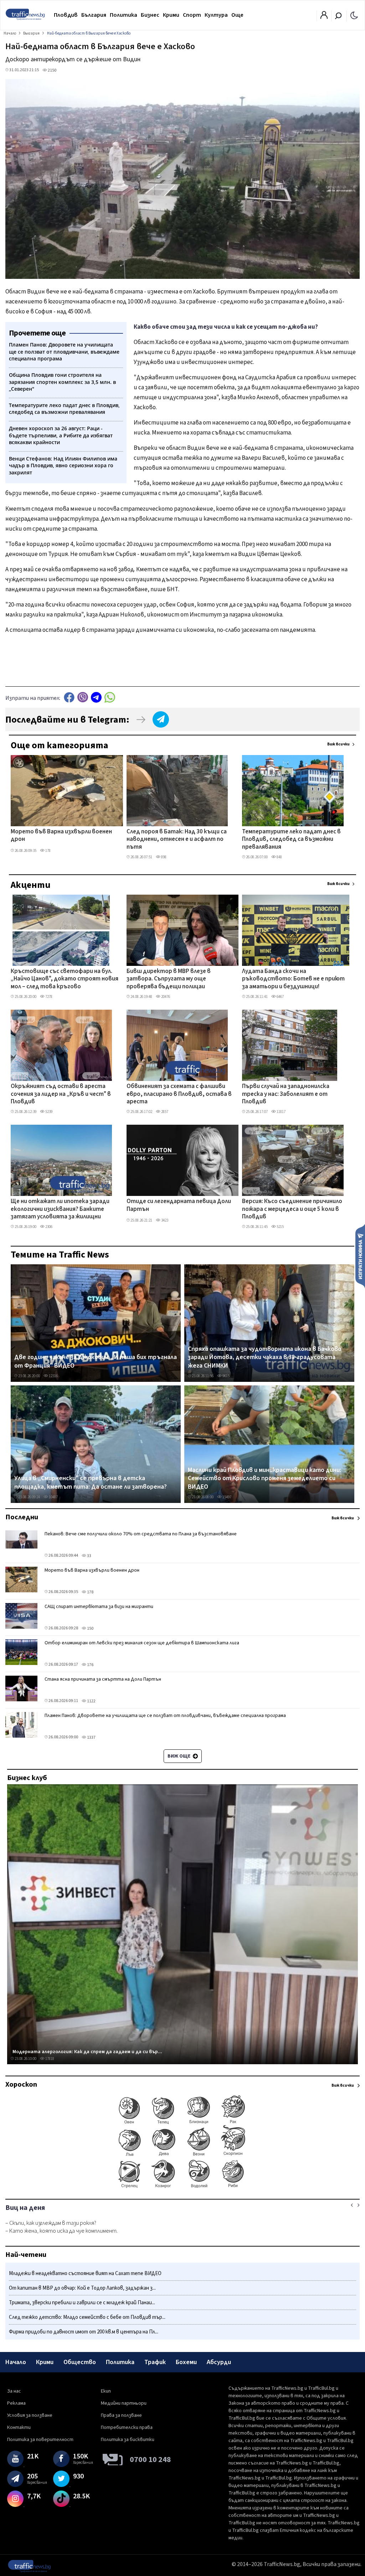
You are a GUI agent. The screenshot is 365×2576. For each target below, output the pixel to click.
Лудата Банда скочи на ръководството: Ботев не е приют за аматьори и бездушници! (293, 979)
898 (163, 857)
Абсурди (219, 2362)
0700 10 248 (150, 2460)
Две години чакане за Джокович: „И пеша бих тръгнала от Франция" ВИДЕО (96, 1361)
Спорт (192, 15)
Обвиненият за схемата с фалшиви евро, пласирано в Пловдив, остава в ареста (179, 1094)
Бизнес (150, 15)
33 (89, 1556)
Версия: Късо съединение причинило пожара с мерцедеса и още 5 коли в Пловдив (292, 1209)
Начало (16, 2362)
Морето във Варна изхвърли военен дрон (61, 836)
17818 (49, 2059)
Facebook (69, 697)
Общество (80, 2362)
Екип (106, 2391)
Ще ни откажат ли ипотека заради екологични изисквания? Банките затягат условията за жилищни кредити (60, 1209)
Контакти (19, 2427)
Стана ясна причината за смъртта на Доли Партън (103, 1679)
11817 (281, 1112)
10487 (53, 1497)
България (94, 15)
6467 (280, 997)
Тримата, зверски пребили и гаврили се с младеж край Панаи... (82, 2303)
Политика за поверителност (40, 2440)
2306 (48, 1227)
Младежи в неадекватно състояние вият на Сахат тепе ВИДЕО (85, 2273)
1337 (91, 1737)
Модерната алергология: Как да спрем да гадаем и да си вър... (87, 2052)
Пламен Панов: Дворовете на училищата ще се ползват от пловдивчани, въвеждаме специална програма (165, 1716)
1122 (91, 1701)
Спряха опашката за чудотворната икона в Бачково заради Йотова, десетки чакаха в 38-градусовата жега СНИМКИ (265, 1357)
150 (90, 1628)
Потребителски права (127, 2427)
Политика (124, 15)
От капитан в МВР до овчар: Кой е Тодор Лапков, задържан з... (82, 2288)
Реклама (16, 2403)
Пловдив (66, 15)
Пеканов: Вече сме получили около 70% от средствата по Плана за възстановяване (141, 1534)
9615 (226, 1376)
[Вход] (324, 17)
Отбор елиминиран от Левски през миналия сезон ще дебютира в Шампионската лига (142, 1643)
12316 (53, 1376)
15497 (227, 1497)
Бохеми (186, 2362)
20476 (165, 997)
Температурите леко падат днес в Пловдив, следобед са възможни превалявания (291, 840)
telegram (96, 697)
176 (90, 1665)
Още (237, 15)
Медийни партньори (124, 2403)
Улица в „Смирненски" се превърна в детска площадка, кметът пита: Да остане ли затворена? (91, 1482)
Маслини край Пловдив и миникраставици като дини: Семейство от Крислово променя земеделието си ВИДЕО (264, 1479)
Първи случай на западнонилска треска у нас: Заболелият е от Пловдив (286, 1094)
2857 (164, 1112)
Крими (171, 15)
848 (279, 857)
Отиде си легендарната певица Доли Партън (179, 1205)
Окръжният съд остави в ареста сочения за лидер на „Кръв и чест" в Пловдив (61, 1094)
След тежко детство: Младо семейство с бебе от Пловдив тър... (87, 2317)
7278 (48, 997)
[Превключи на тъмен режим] (354, 15)
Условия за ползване (30, 2415)
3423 (164, 1220)
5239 (48, 1112)
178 (48, 851)
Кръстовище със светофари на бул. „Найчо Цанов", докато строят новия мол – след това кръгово (65, 979)
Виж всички (338, 744)
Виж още (179, 1756)
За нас (14, 2391)
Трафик (155, 2362)
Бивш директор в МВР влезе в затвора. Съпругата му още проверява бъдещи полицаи (169, 979)
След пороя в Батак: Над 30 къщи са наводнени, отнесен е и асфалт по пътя (177, 840)
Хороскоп (21, 2085)
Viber (83, 697)
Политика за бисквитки (128, 2440)
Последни (22, 1517)
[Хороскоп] (182, 2187)
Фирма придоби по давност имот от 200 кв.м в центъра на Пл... (84, 2332)
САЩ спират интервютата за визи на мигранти (99, 1607)
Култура (216, 15)
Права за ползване (121, 2415)
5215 (280, 1227)
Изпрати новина (360, 1256)
